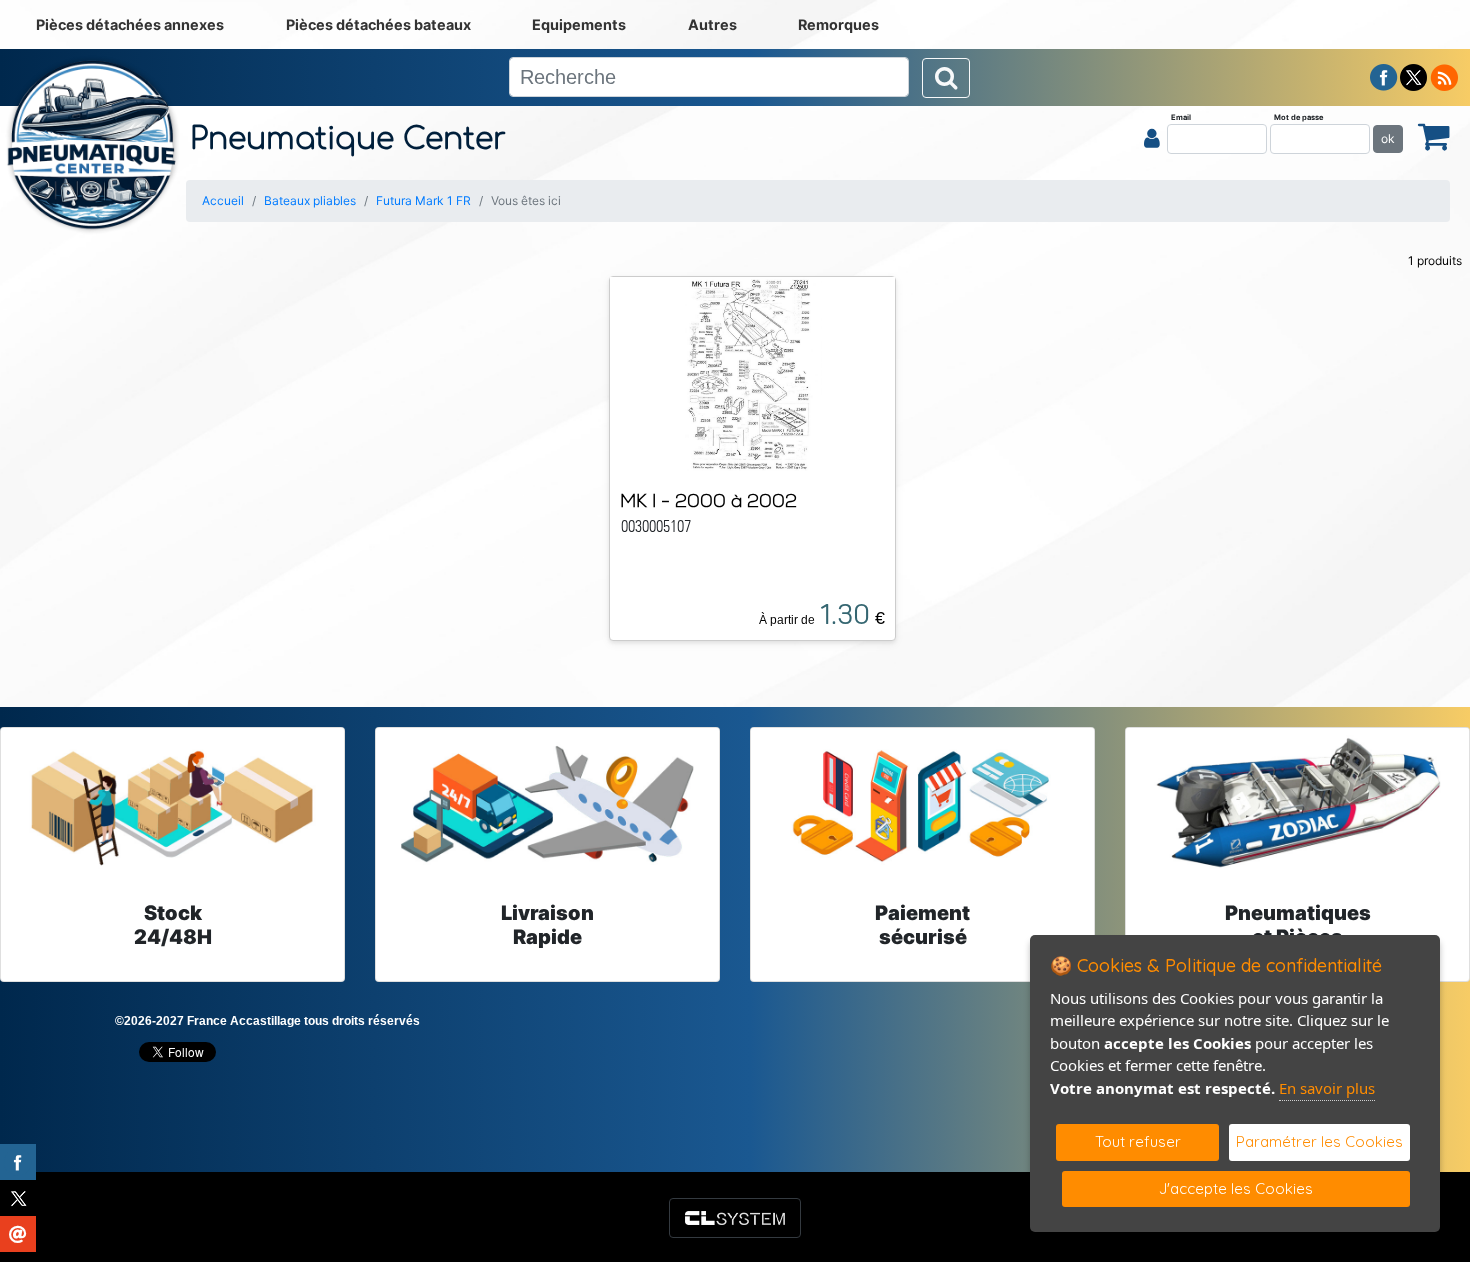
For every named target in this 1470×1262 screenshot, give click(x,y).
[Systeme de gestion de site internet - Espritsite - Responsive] (735, 1218)
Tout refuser (1138, 1141)
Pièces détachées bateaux (378, 24)
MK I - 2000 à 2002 (708, 500)
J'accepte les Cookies (1236, 1188)
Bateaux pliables (310, 200)
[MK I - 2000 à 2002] (752, 374)
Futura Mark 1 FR (423, 200)
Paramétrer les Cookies (1319, 1141)
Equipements (579, 24)
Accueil (223, 200)
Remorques (838, 24)
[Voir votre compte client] (1152, 138)
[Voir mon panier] (1434, 135)
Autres (712, 24)
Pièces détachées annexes (130, 24)
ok (1388, 138)
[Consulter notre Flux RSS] (1444, 76)
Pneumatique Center (348, 139)
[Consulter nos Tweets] (1413, 76)
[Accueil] (92, 145)
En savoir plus (1327, 1088)
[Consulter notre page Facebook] (1384, 76)
